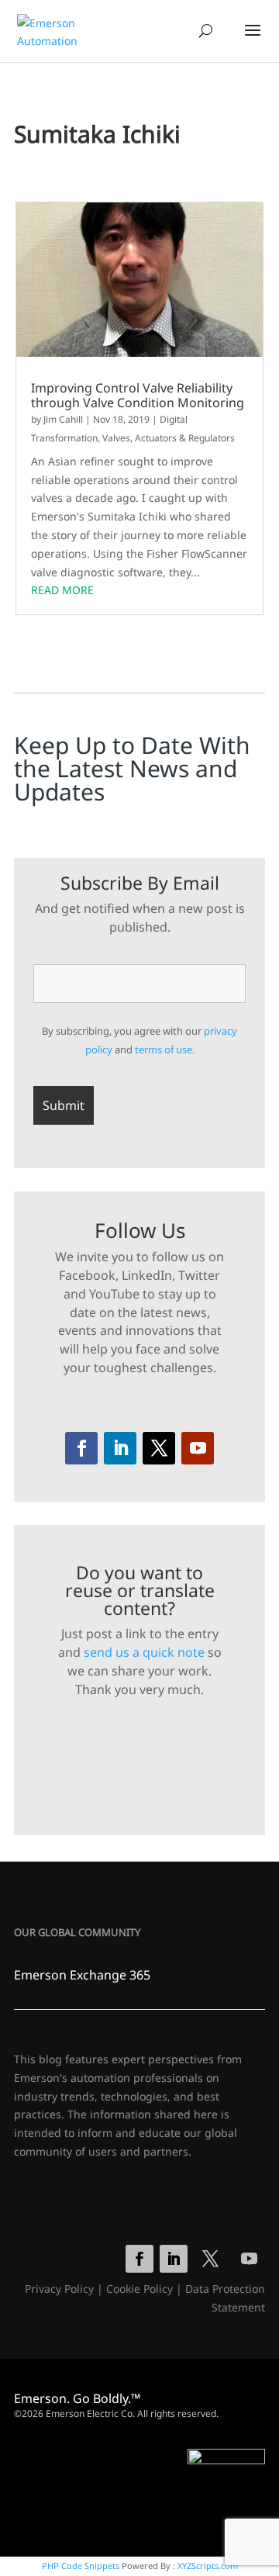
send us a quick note (144, 1652)
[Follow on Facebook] (81, 1448)
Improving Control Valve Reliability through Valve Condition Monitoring (138, 396)
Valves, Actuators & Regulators (169, 438)
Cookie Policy (139, 2289)
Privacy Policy (59, 2289)
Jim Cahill (63, 419)
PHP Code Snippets (81, 2566)
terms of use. (165, 1049)
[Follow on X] (159, 1448)
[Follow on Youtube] (198, 1448)
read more (62, 590)
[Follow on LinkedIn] (120, 1448)
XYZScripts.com (208, 2566)
